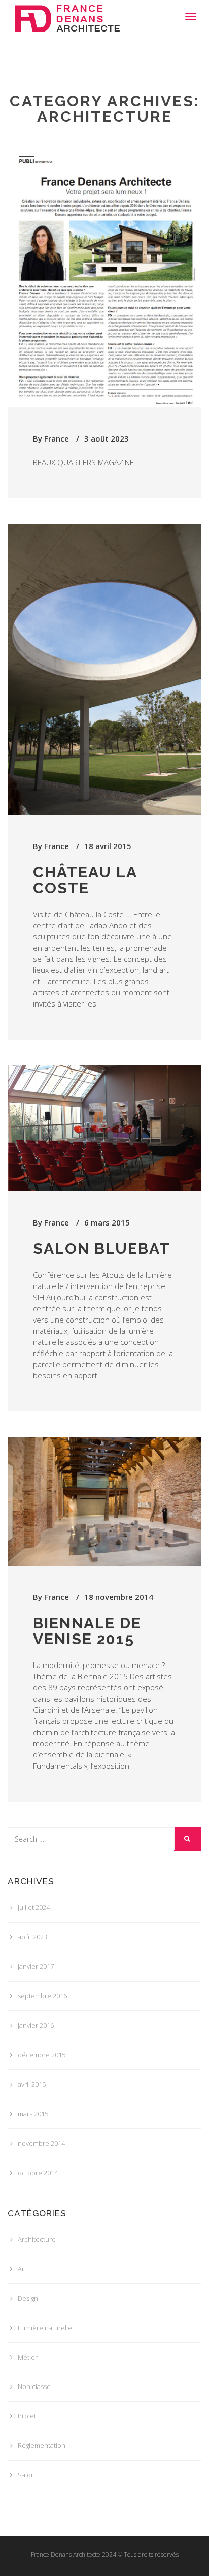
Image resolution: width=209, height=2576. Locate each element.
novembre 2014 (41, 2143)
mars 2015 (33, 2114)
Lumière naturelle (45, 2328)
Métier (28, 2357)
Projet (27, 2416)
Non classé (34, 2386)
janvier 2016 (36, 2025)
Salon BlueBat (102, 1249)
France (57, 438)
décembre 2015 (42, 2055)
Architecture (37, 2239)
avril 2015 (32, 2084)
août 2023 (32, 1937)
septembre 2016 (42, 1996)
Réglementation (42, 2445)
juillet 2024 (34, 1907)
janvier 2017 (36, 1966)
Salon (26, 2475)
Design (28, 2298)
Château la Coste (85, 880)
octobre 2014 (38, 2173)
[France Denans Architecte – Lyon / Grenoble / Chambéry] (67, 13)
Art (22, 2269)
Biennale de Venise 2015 (87, 1631)
